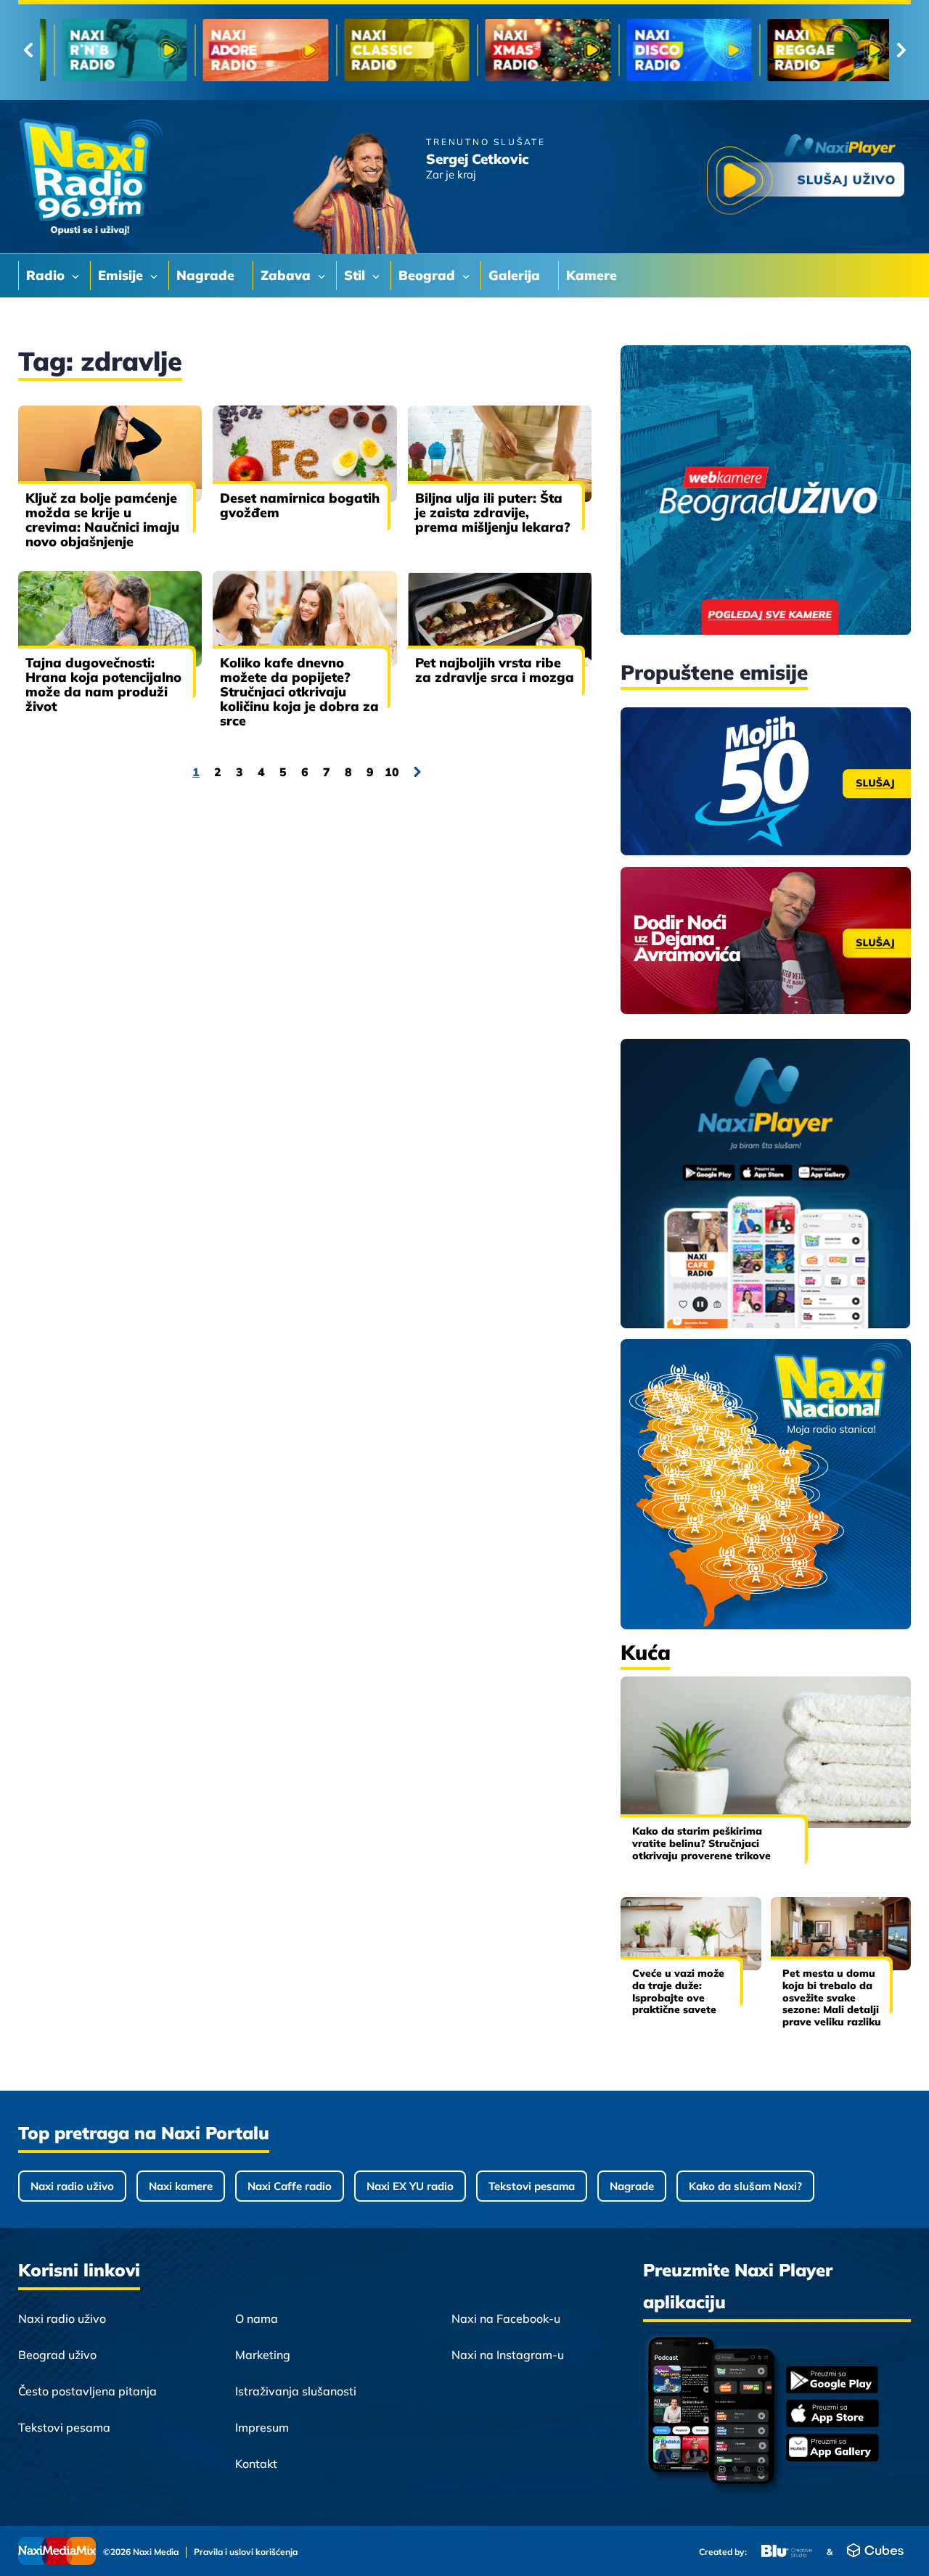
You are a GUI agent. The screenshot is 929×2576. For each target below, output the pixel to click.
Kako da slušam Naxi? (745, 2186)
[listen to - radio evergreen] (675, 50)
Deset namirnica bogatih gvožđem (300, 505)
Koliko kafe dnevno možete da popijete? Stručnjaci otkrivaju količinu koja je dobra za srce (299, 692)
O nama (257, 2318)
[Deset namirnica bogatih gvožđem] (304, 453)
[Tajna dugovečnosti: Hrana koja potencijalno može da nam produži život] (110, 619)
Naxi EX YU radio (410, 2186)
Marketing (263, 2355)
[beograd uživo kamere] (766, 491)
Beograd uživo (57, 2355)
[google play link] (832, 2381)
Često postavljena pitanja (87, 2391)
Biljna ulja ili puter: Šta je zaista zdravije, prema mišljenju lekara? (493, 513)
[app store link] (832, 2415)
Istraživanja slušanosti (296, 2391)
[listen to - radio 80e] (251, 50)
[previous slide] (28, 50)
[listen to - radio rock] (393, 50)
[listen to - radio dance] (534, 50)
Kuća (646, 1652)
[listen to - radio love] (816, 50)
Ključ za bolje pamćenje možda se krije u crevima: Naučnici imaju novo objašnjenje (102, 520)
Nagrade (632, 2186)
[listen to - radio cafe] (111, 50)
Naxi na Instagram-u (508, 2355)
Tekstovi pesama (532, 2186)
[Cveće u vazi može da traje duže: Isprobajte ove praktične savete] (691, 1934)
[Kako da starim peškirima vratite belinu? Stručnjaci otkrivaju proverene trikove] (766, 1752)
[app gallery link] (832, 2449)
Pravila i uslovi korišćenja (246, 2552)
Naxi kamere (181, 2186)
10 (392, 772)
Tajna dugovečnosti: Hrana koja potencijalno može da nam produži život (103, 684)
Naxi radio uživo (72, 2186)
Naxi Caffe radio (290, 2186)
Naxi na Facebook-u (506, 2318)
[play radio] (806, 177)
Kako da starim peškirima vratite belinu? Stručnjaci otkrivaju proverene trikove (701, 1843)
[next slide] (901, 50)
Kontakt (256, 2464)
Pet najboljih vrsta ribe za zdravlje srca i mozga (495, 670)
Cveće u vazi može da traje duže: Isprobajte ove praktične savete (678, 1991)
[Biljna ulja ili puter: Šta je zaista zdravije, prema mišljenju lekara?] (500, 453)
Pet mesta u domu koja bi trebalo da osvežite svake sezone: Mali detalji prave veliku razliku (832, 1997)
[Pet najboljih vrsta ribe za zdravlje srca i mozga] (500, 619)
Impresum (262, 2427)
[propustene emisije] (766, 781)
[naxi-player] (766, 1185)
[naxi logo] (91, 177)
